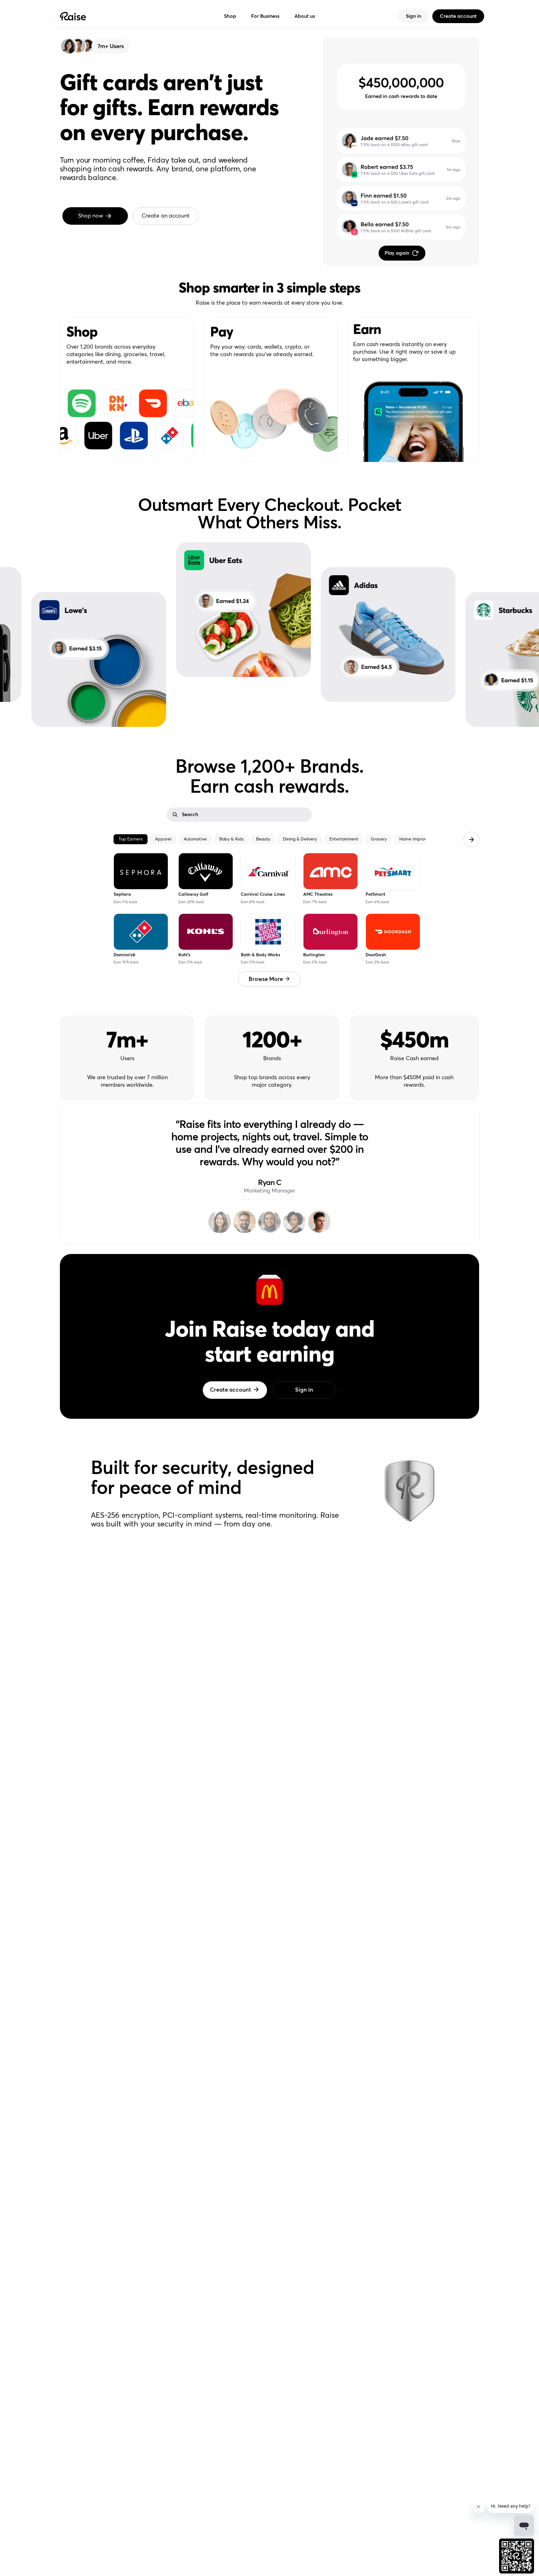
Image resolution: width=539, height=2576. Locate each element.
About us (305, 16)
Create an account (165, 216)
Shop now (91, 216)
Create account (458, 16)
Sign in (413, 16)
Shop (230, 16)
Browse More (266, 979)
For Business (265, 16)
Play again (397, 253)
